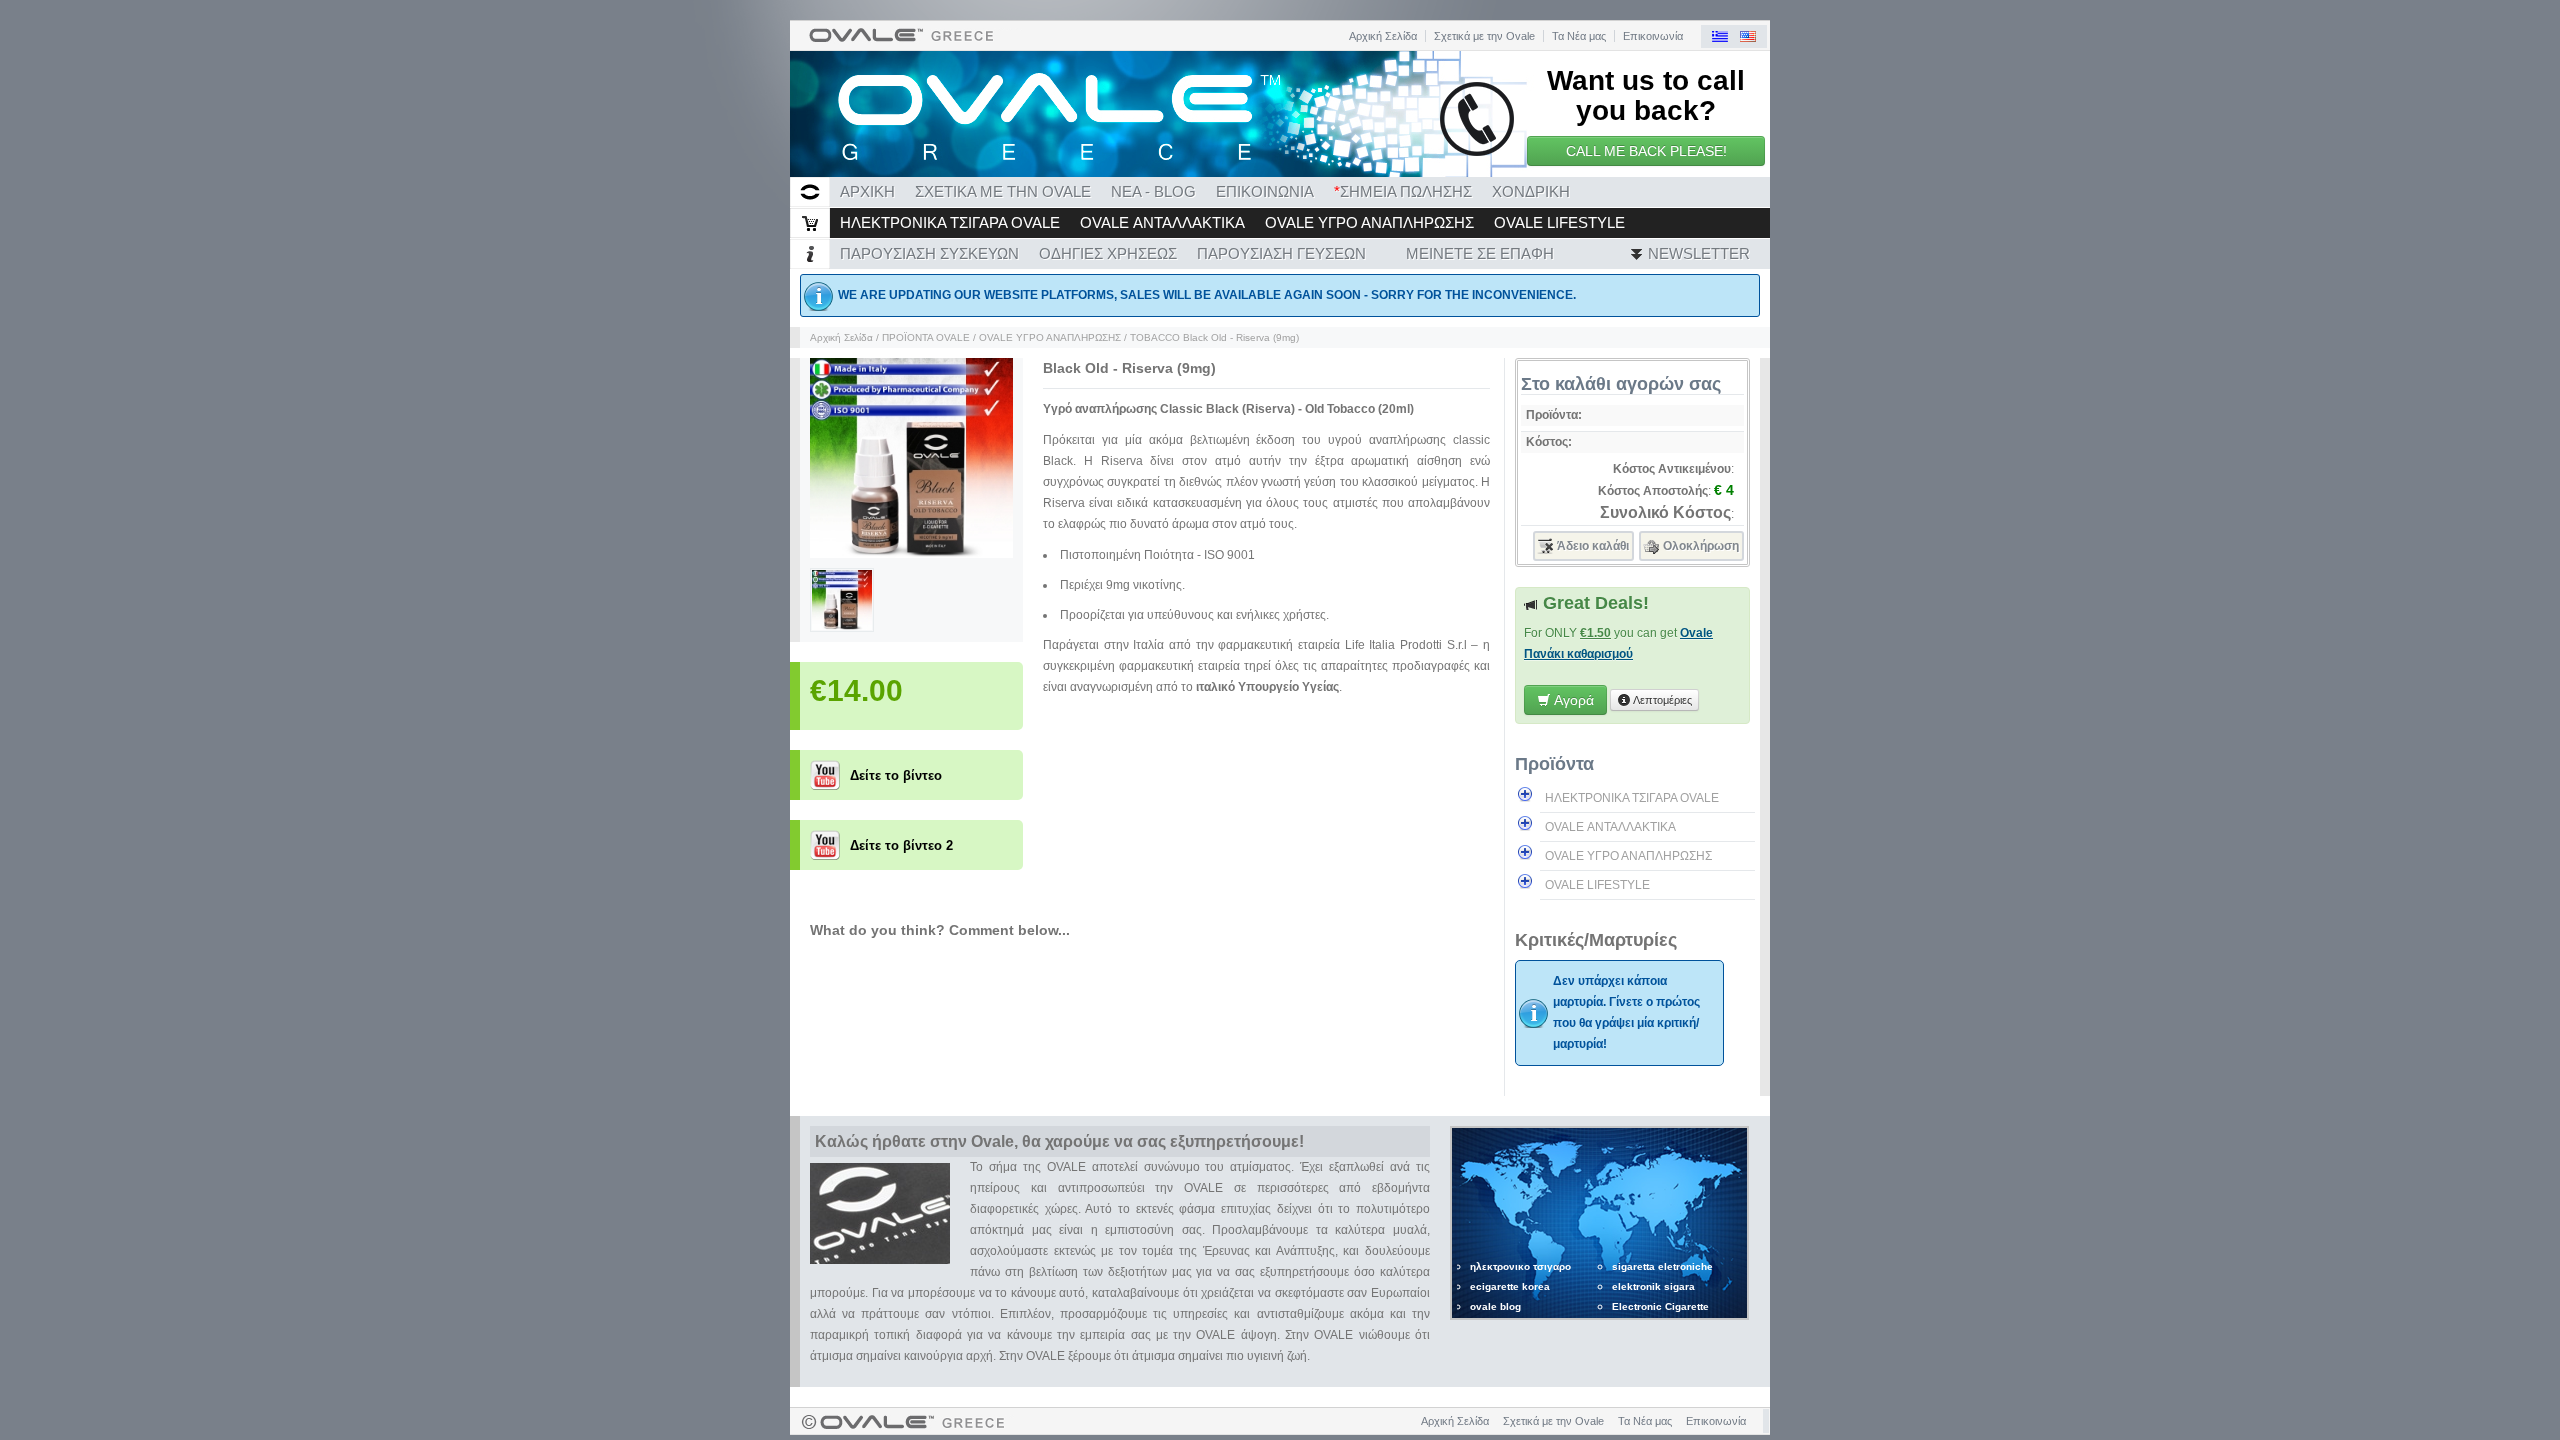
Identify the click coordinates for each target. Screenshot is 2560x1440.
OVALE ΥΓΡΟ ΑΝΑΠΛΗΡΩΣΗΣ (1369, 222)
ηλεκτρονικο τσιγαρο (1520, 1266)
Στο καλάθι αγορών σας (1621, 384)
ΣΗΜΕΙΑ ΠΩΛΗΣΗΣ (1403, 191)
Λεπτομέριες (1661, 700)
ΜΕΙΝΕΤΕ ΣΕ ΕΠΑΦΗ (1480, 253)
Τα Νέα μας (1579, 36)
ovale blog (1495, 1306)
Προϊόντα (1554, 764)
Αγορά (1572, 700)
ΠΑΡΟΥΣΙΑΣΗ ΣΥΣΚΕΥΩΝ (929, 253)
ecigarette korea (1510, 1286)
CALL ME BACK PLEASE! (1646, 151)
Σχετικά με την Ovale (1484, 36)
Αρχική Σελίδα (1383, 36)
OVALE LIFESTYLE (1559, 222)
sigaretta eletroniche (1662, 1266)
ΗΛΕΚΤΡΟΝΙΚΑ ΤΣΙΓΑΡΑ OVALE (950, 222)
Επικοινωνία (1653, 36)
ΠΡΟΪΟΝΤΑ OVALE (926, 337)
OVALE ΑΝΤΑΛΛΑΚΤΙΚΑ (1162, 222)
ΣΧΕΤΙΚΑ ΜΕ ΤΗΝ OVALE (1003, 191)
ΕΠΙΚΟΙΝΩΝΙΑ (1265, 191)
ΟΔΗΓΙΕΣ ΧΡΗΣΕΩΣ (1108, 253)
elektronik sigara (1653, 1286)
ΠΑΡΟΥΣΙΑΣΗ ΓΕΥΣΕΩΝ (1281, 253)
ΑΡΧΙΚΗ (867, 191)
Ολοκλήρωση (1701, 546)
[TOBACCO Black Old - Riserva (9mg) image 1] (911, 554)
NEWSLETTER (1697, 253)
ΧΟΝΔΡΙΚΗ (1531, 191)
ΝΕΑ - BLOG (1153, 191)
